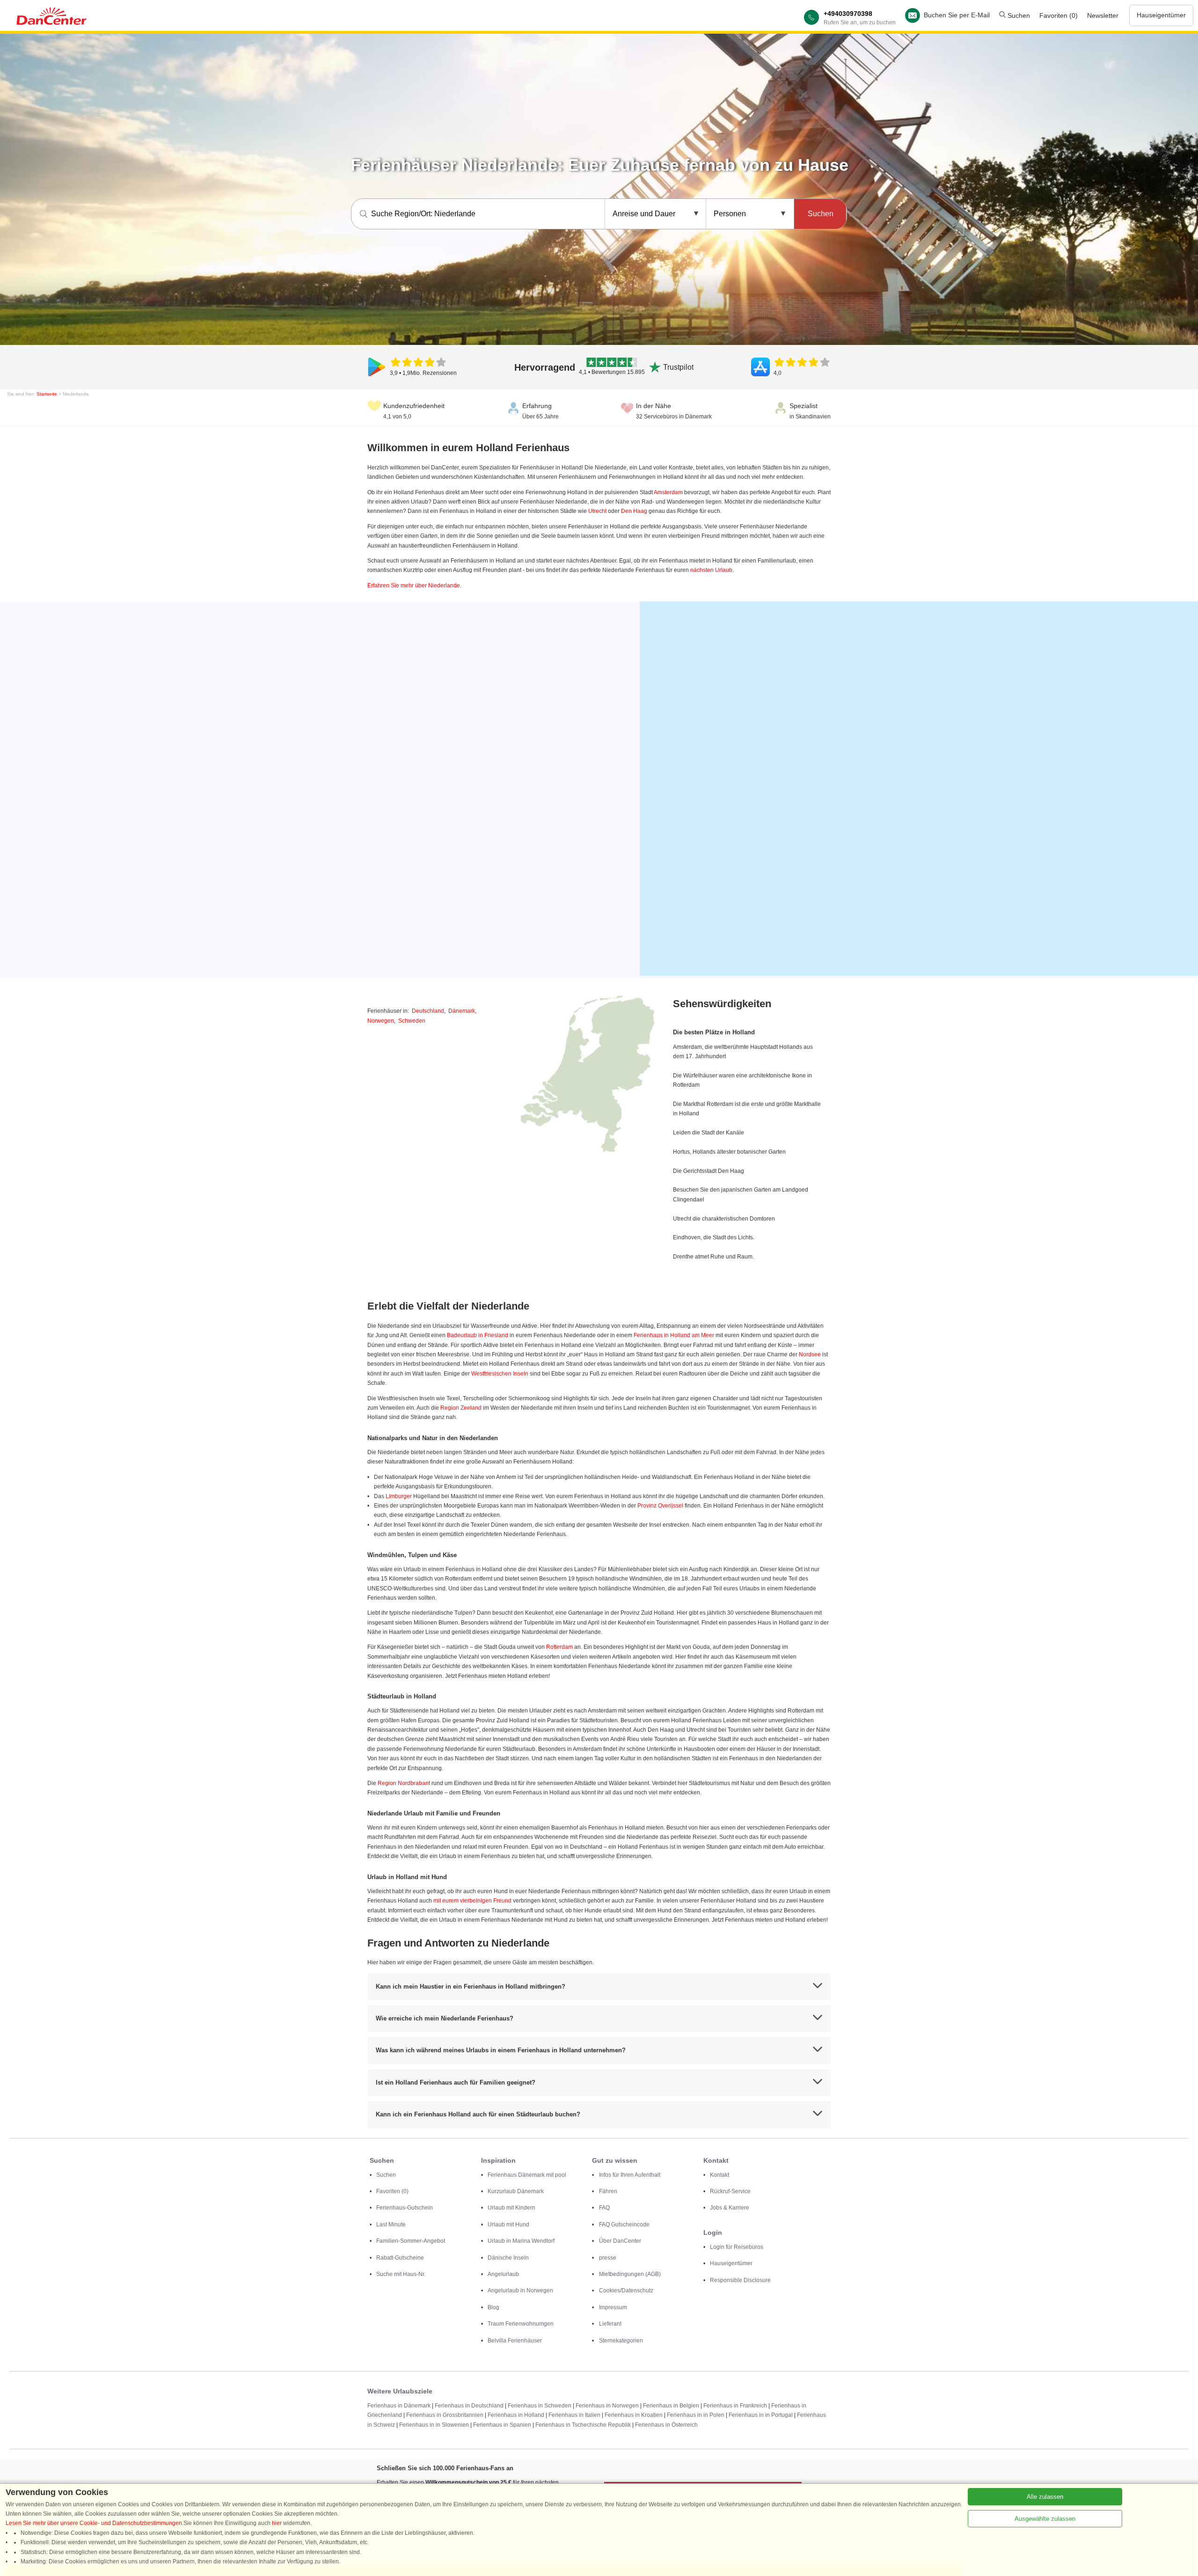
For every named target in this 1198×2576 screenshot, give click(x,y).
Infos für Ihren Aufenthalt (630, 2175)
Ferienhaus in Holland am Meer (674, 1335)
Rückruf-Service (730, 2191)
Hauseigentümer (1161, 15)
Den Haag (634, 511)
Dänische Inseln (508, 2258)
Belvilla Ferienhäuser (515, 2341)
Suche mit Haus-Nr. (401, 2274)
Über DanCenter (620, 2241)
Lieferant (610, 2324)
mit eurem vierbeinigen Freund (472, 1901)
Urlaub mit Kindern (511, 2208)
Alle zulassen (1045, 2497)
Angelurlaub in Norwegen (520, 2291)
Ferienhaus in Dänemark (399, 2406)
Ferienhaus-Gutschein (405, 2208)
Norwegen (381, 1021)
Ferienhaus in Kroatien (634, 2415)
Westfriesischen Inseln (500, 1374)
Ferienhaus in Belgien (671, 2406)
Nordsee (810, 1354)
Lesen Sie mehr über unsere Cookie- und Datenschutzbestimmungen (94, 2523)
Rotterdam (559, 1647)
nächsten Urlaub (711, 570)
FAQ (604, 2208)
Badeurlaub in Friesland (478, 1335)
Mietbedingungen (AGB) (630, 2274)
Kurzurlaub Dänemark (516, 2191)
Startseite (47, 394)
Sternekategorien (621, 2341)
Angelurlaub (503, 2274)
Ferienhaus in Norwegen (607, 2406)
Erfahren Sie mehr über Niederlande (414, 585)
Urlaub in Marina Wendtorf (521, 2241)
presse (608, 2258)
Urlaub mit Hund (508, 2225)
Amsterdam (668, 492)
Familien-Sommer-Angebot (411, 2241)
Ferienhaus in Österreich (666, 2425)
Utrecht (597, 511)
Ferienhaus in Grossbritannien (445, 2415)
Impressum (613, 2307)
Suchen (1018, 15)
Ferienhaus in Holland (516, 2415)
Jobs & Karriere (730, 2208)
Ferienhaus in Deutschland (469, 2406)
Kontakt (720, 2175)
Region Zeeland (461, 1408)
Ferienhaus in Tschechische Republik (583, 2425)
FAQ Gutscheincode (624, 2225)
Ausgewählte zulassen (1045, 2519)
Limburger (399, 1496)
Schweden (412, 1021)
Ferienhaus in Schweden (540, 2406)
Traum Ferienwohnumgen (521, 2324)
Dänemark (462, 1011)
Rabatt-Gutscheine (400, 2258)
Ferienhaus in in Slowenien (434, 2425)
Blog (493, 2307)
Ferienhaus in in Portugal (761, 2415)
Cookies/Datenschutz (626, 2291)
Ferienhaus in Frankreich (735, 2406)
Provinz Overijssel (660, 1506)
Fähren (608, 2191)
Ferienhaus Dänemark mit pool (527, 2175)
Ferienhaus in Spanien (502, 2425)
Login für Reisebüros (737, 2247)
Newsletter (1103, 15)
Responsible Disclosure (740, 2280)
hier (277, 2523)
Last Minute (391, 2225)
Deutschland (428, 1011)
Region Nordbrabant (404, 1783)
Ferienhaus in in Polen (696, 2415)
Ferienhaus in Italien (574, 2415)
